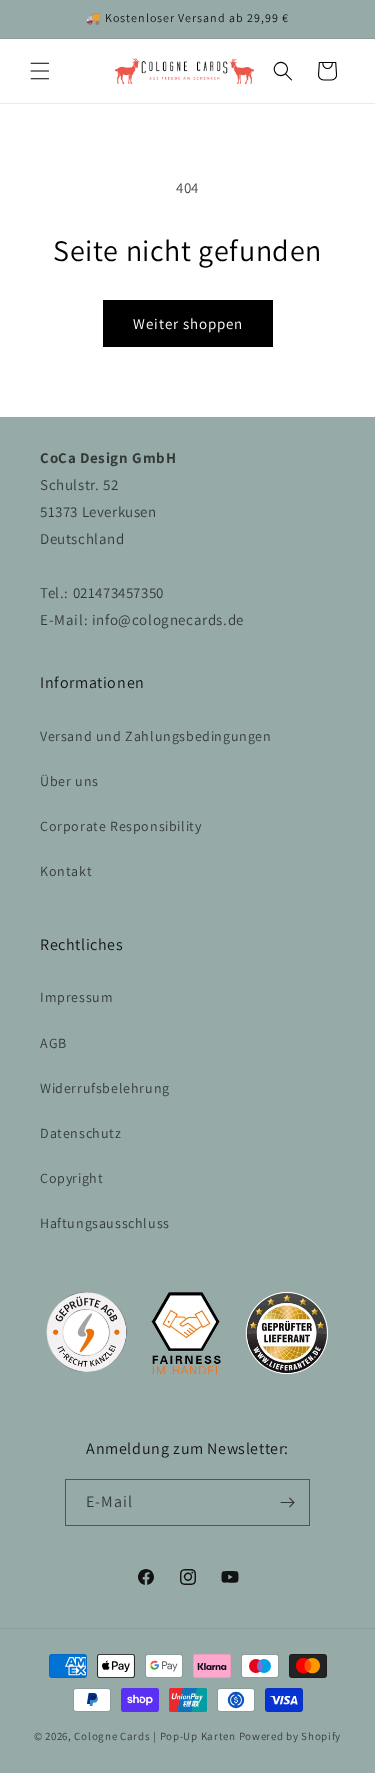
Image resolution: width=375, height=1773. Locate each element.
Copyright (71, 1178)
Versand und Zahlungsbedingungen (156, 736)
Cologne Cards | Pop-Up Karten (154, 1736)
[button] (40, 71)
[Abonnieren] (287, 1502)
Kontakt (66, 871)
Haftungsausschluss (105, 1223)
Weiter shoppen (188, 323)
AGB (53, 1043)
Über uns (69, 781)
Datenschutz (81, 1133)
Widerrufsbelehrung (105, 1088)
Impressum (76, 997)
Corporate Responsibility (120, 826)
